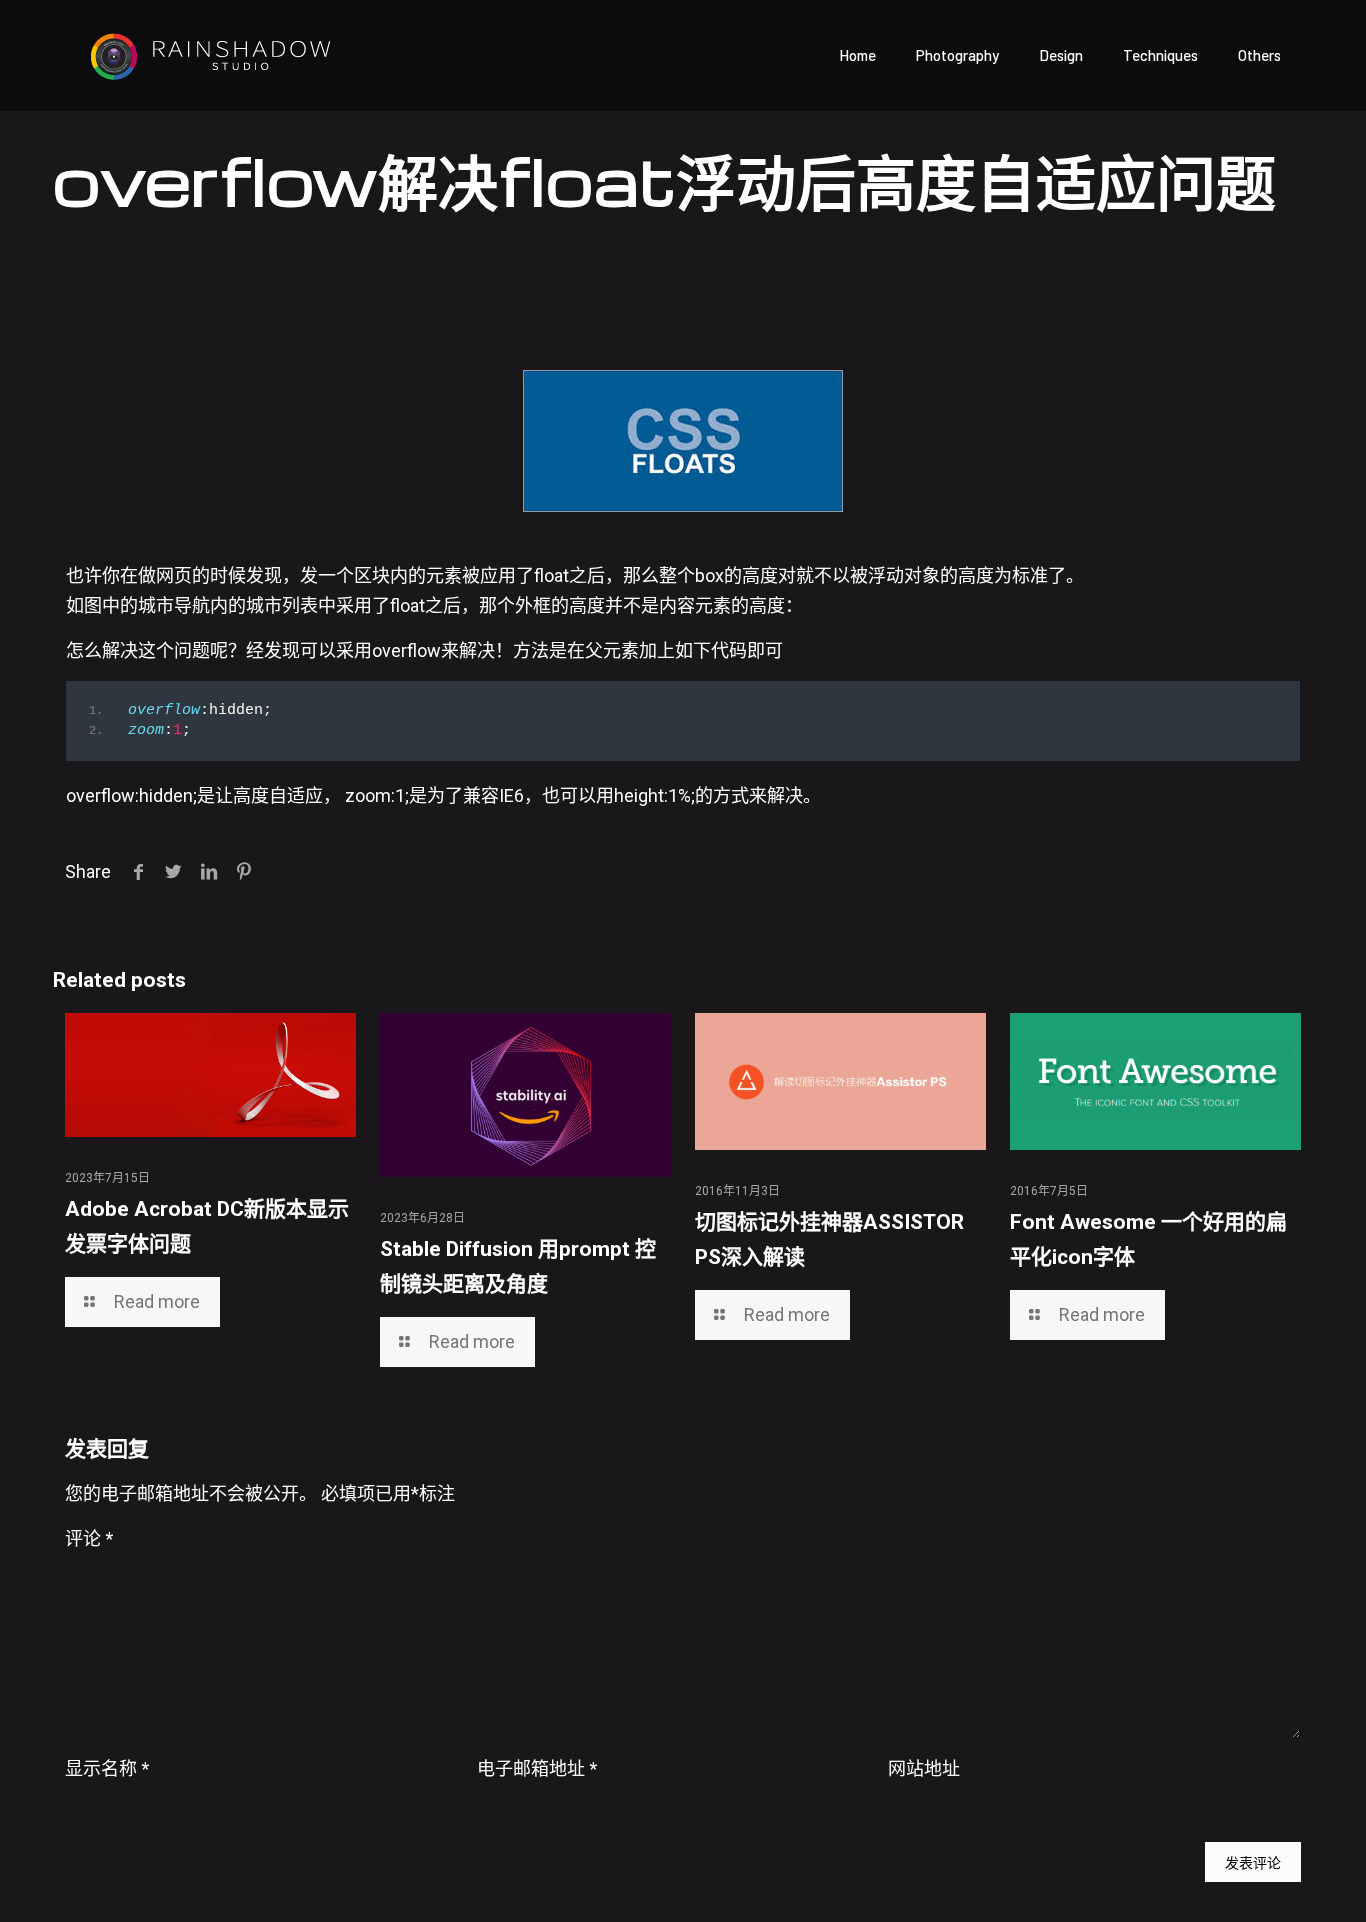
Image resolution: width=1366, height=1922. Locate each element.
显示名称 (107, 1768)
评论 (89, 1538)
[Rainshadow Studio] (209, 55)
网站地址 (924, 1768)
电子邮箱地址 (537, 1768)
